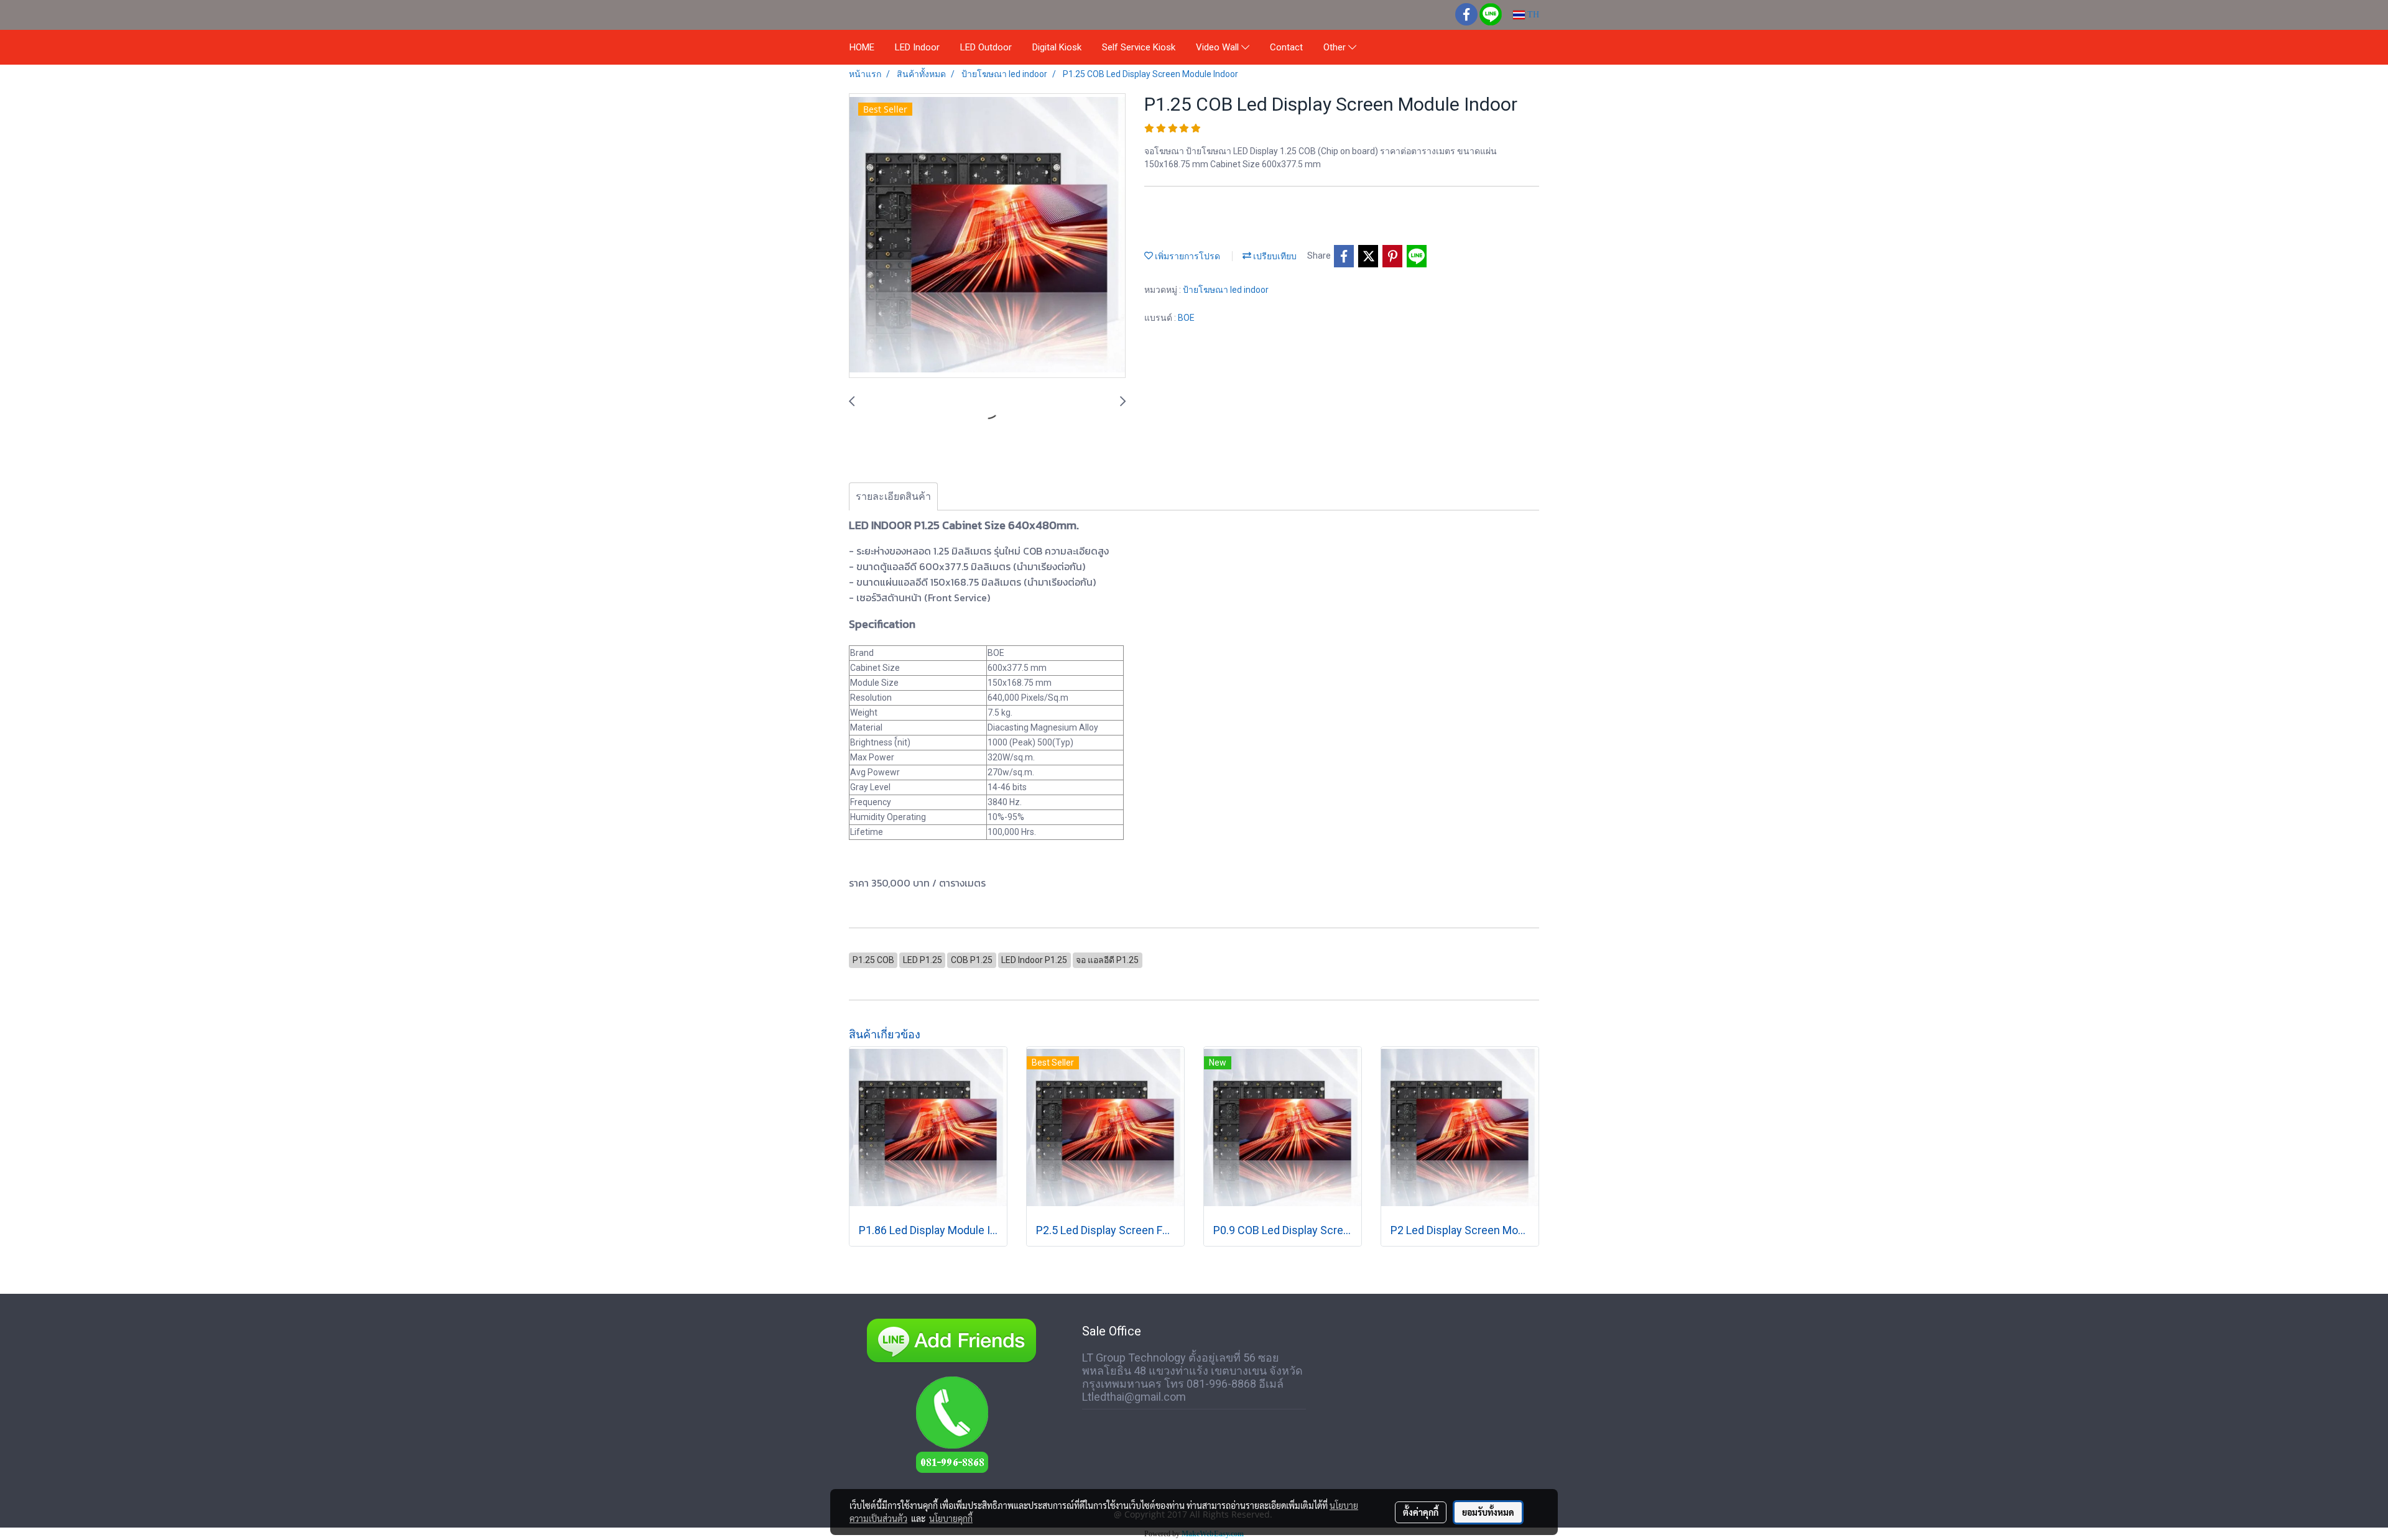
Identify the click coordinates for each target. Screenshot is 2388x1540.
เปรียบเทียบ (1274, 256)
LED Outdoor (986, 47)
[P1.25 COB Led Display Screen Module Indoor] (987, 236)
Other (1336, 47)
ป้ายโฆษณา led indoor (1226, 290)
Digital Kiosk (1057, 47)
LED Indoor (917, 47)
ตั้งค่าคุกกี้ (1421, 1512)
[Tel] (951, 1431)
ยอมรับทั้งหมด (1488, 1512)
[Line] (951, 1339)
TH (1532, 15)
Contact (1286, 47)
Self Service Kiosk (1139, 47)
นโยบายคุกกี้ (951, 1518)
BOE (1186, 318)
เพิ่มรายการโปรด (1187, 256)
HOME (862, 47)
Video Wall (1219, 47)
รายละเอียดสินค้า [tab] (893, 496)
